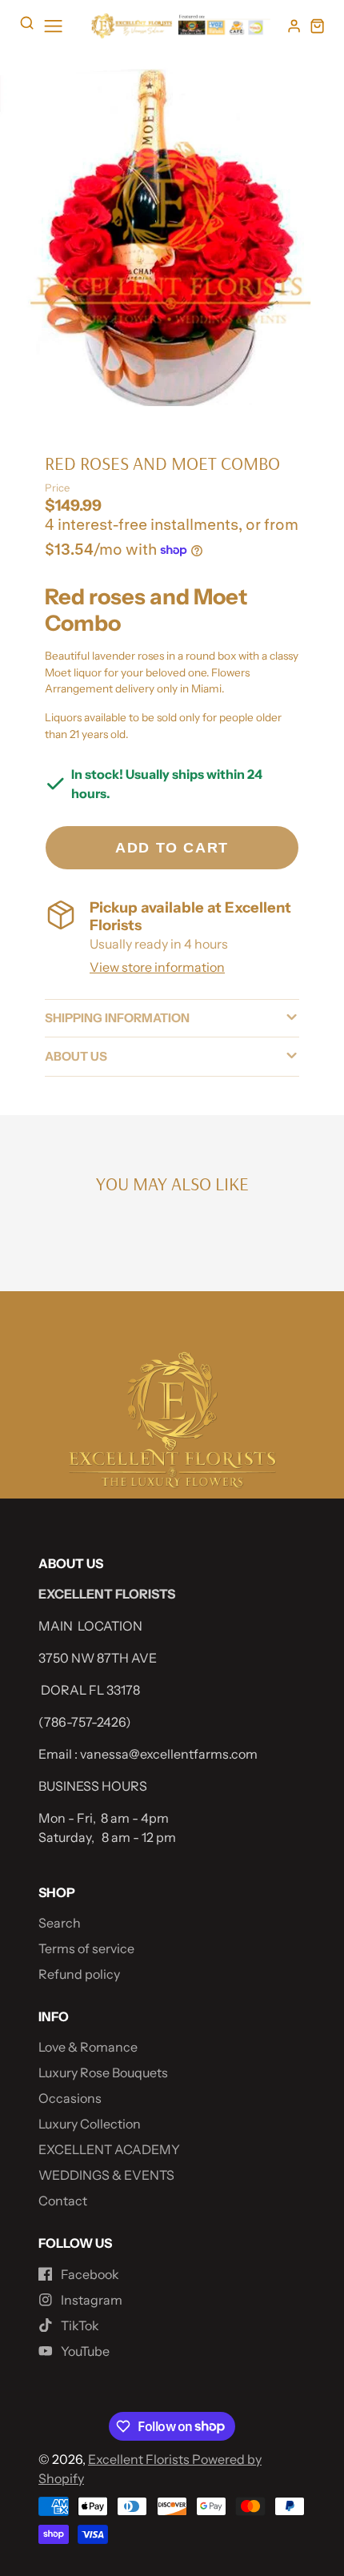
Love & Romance (88, 2047)
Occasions (70, 2098)
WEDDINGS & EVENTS (106, 2175)
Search (60, 1923)
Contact (63, 2201)
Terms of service (86, 1948)
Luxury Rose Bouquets (103, 2072)
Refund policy (79, 1974)
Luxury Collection (90, 2124)
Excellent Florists (140, 2459)
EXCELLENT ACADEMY (109, 2149)
